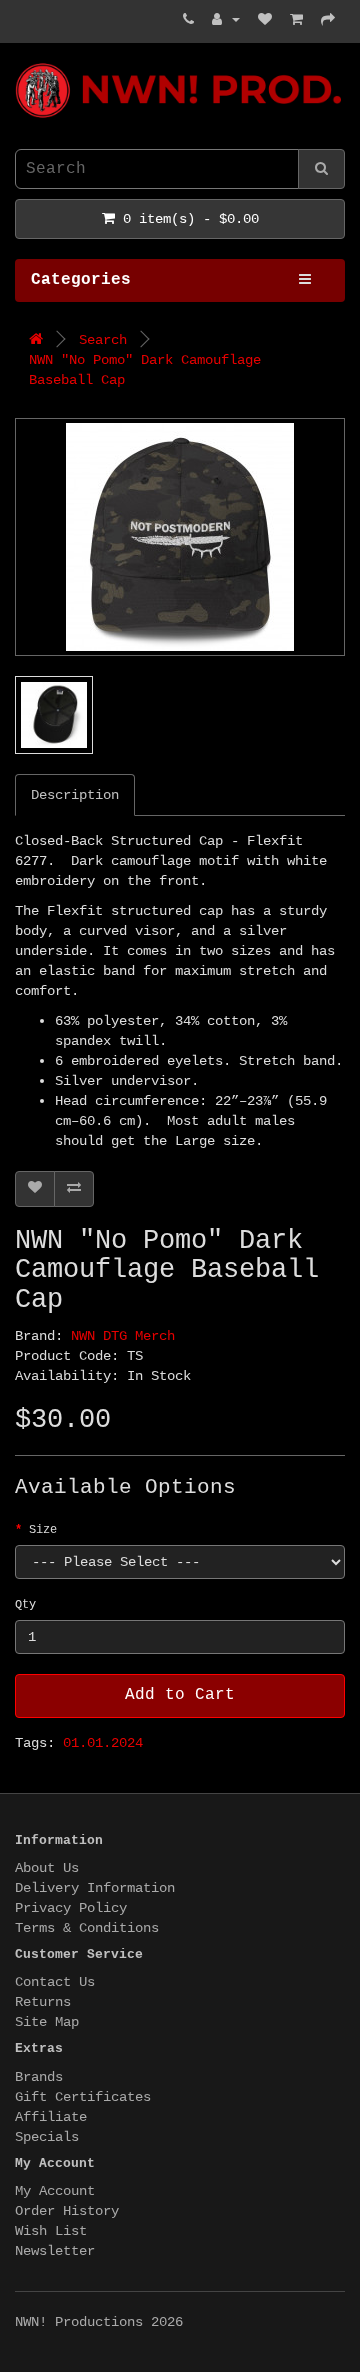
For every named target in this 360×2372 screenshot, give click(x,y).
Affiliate (51, 2117)
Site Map (47, 2022)
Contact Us (55, 1982)
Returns (43, 2002)
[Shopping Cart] (296, 20)
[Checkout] (328, 20)
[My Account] (226, 20)
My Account (55, 2191)
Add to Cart (180, 1695)
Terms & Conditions (87, 1928)
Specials (47, 2137)
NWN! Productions (23, 63)
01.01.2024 (103, 1743)
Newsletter (55, 2251)
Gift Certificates (83, 2097)
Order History (67, 2211)
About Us (47, 1868)
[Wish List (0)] (265, 20)
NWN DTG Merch (123, 1336)
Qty (25, 1605)
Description (75, 795)
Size (43, 1530)
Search (103, 340)
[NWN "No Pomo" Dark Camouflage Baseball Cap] (180, 537)
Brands (39, 2077)
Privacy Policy (71, 1908)
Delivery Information (95, 1888)
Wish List (51, 2231)
